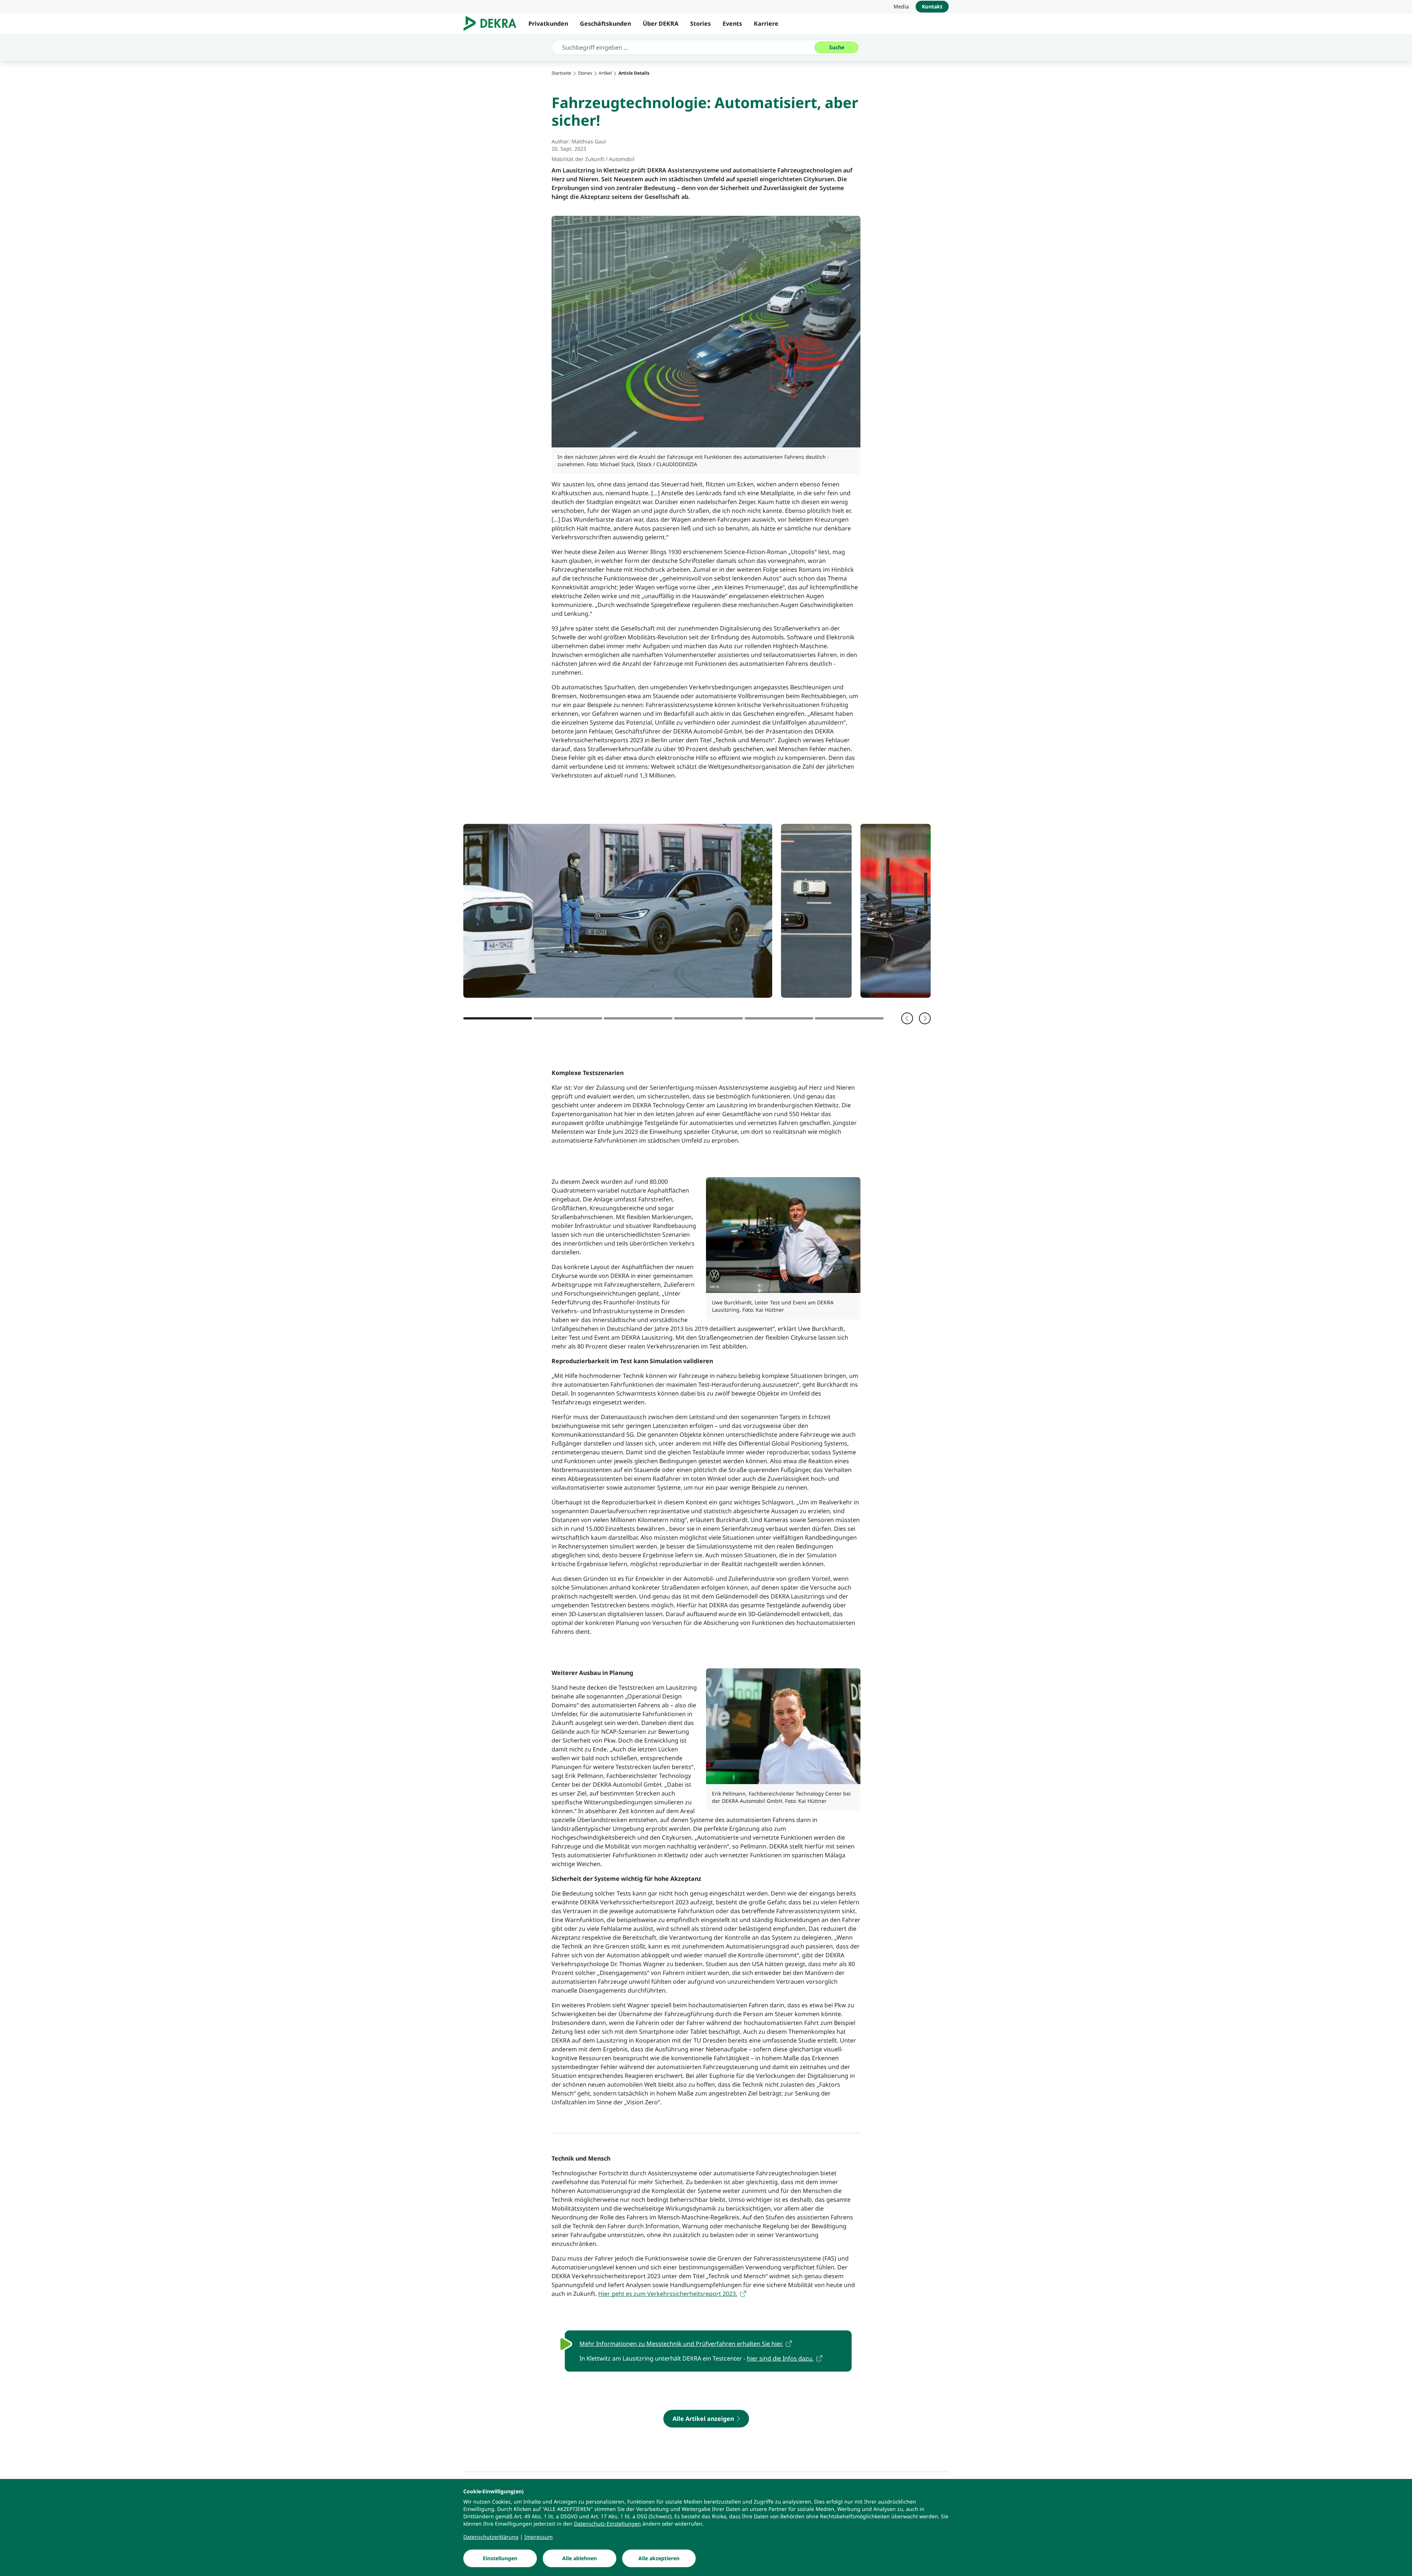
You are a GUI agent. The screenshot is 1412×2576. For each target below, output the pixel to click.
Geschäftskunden (605, 24)
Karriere (766, 24)
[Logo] (493, 24)
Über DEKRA (661, 24)
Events (732, 24)
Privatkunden (548, 24)
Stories (700, 24)
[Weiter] (925, 1018)
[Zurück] (907, 1018)
